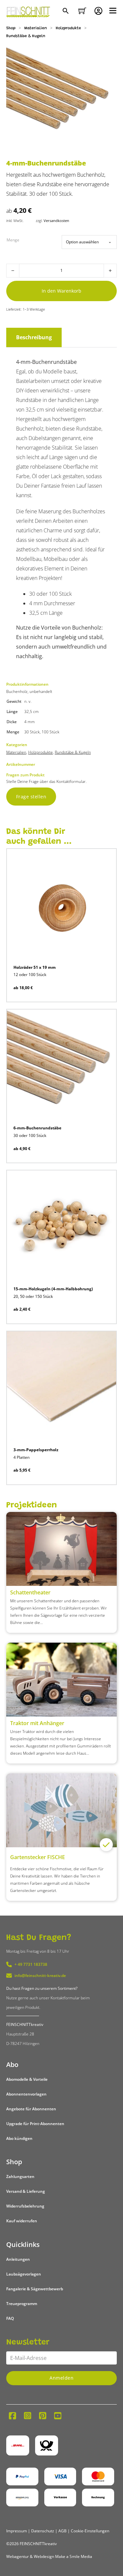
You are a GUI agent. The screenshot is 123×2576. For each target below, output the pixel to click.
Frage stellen (31, 797)
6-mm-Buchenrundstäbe (37, 1128)
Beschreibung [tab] (34, 337)
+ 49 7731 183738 (31, 1964)
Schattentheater (30, 1592)
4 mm (30, 722)
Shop (11, 28)
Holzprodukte (68, 28)
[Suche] (66, 11)
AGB (62, 2531)
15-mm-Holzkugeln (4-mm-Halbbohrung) (53, 1289)
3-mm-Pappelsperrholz (36, 1450)
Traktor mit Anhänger (37, 1723)
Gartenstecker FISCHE (38, 1857)
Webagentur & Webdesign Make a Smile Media (49, 2556)
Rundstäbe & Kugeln (26, 36)
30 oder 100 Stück (30, 1135)
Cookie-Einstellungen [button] (90, 2531)
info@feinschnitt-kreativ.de (40, 1976)
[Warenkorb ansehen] (82, 11)
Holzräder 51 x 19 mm (35, 967)
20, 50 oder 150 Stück (33, 1296)
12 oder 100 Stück (30, 975)
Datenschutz (43, 2531)
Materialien (36, 28)
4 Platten (21, 1457)
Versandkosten (56, 221)
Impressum (17, 2531)
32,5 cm (31, 711)
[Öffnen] (113, 11)
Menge (13, 240)
